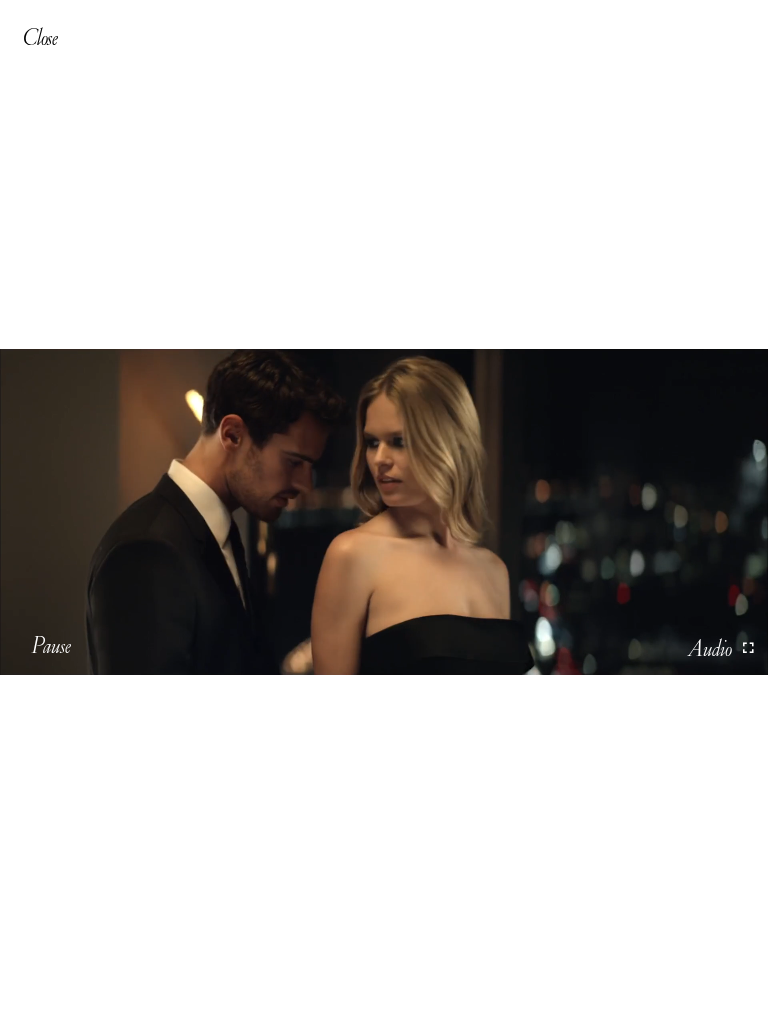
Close (40, 37)
